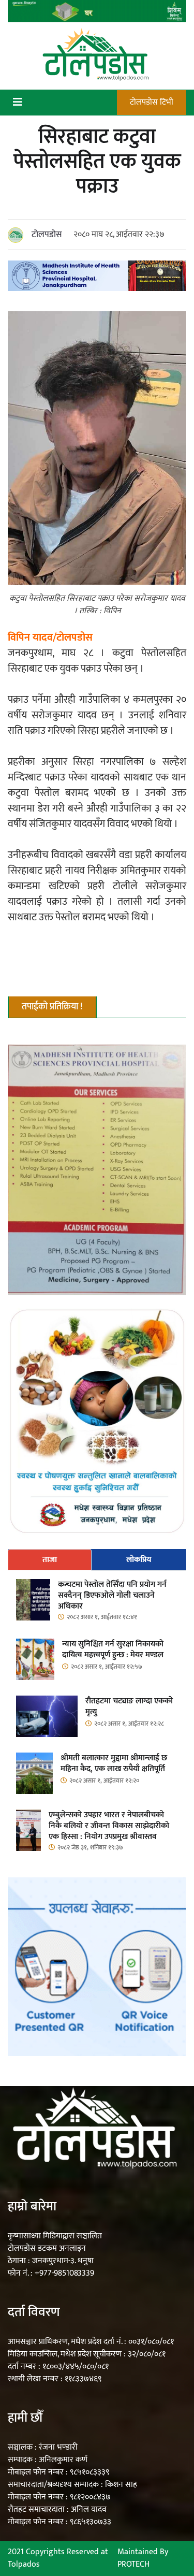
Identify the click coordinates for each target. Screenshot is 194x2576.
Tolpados (24, 2564)
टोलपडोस (47, 235)
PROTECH (133, 2564)
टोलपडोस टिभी (152, 102)
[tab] (50, 1560)
